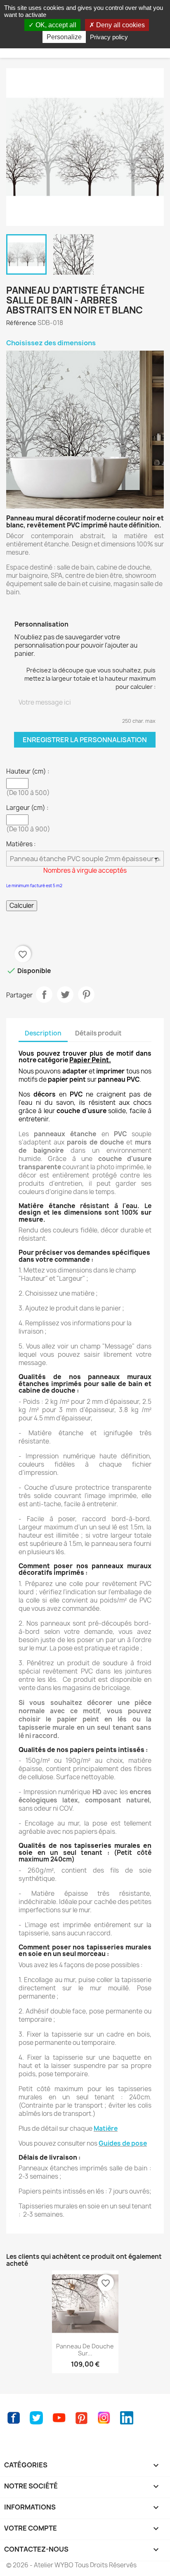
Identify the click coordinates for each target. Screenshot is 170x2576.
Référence (21, 323)
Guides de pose (123, 2143)
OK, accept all (55, 25)
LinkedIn (127, 2418)
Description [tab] (43, 1033)
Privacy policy (109, 37)
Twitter (36, 2418)
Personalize (64, 37)
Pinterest (86, 995)
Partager (44, 995)
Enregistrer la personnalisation (85, 740)
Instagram (104, 2418)
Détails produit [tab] (98, 1033)
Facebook (14, 2418)
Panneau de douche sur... (85, 2350)
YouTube (59, 2418)
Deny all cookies (120, 25)
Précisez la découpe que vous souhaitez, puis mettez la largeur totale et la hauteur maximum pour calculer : (90, 678)
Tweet (65, 995)
